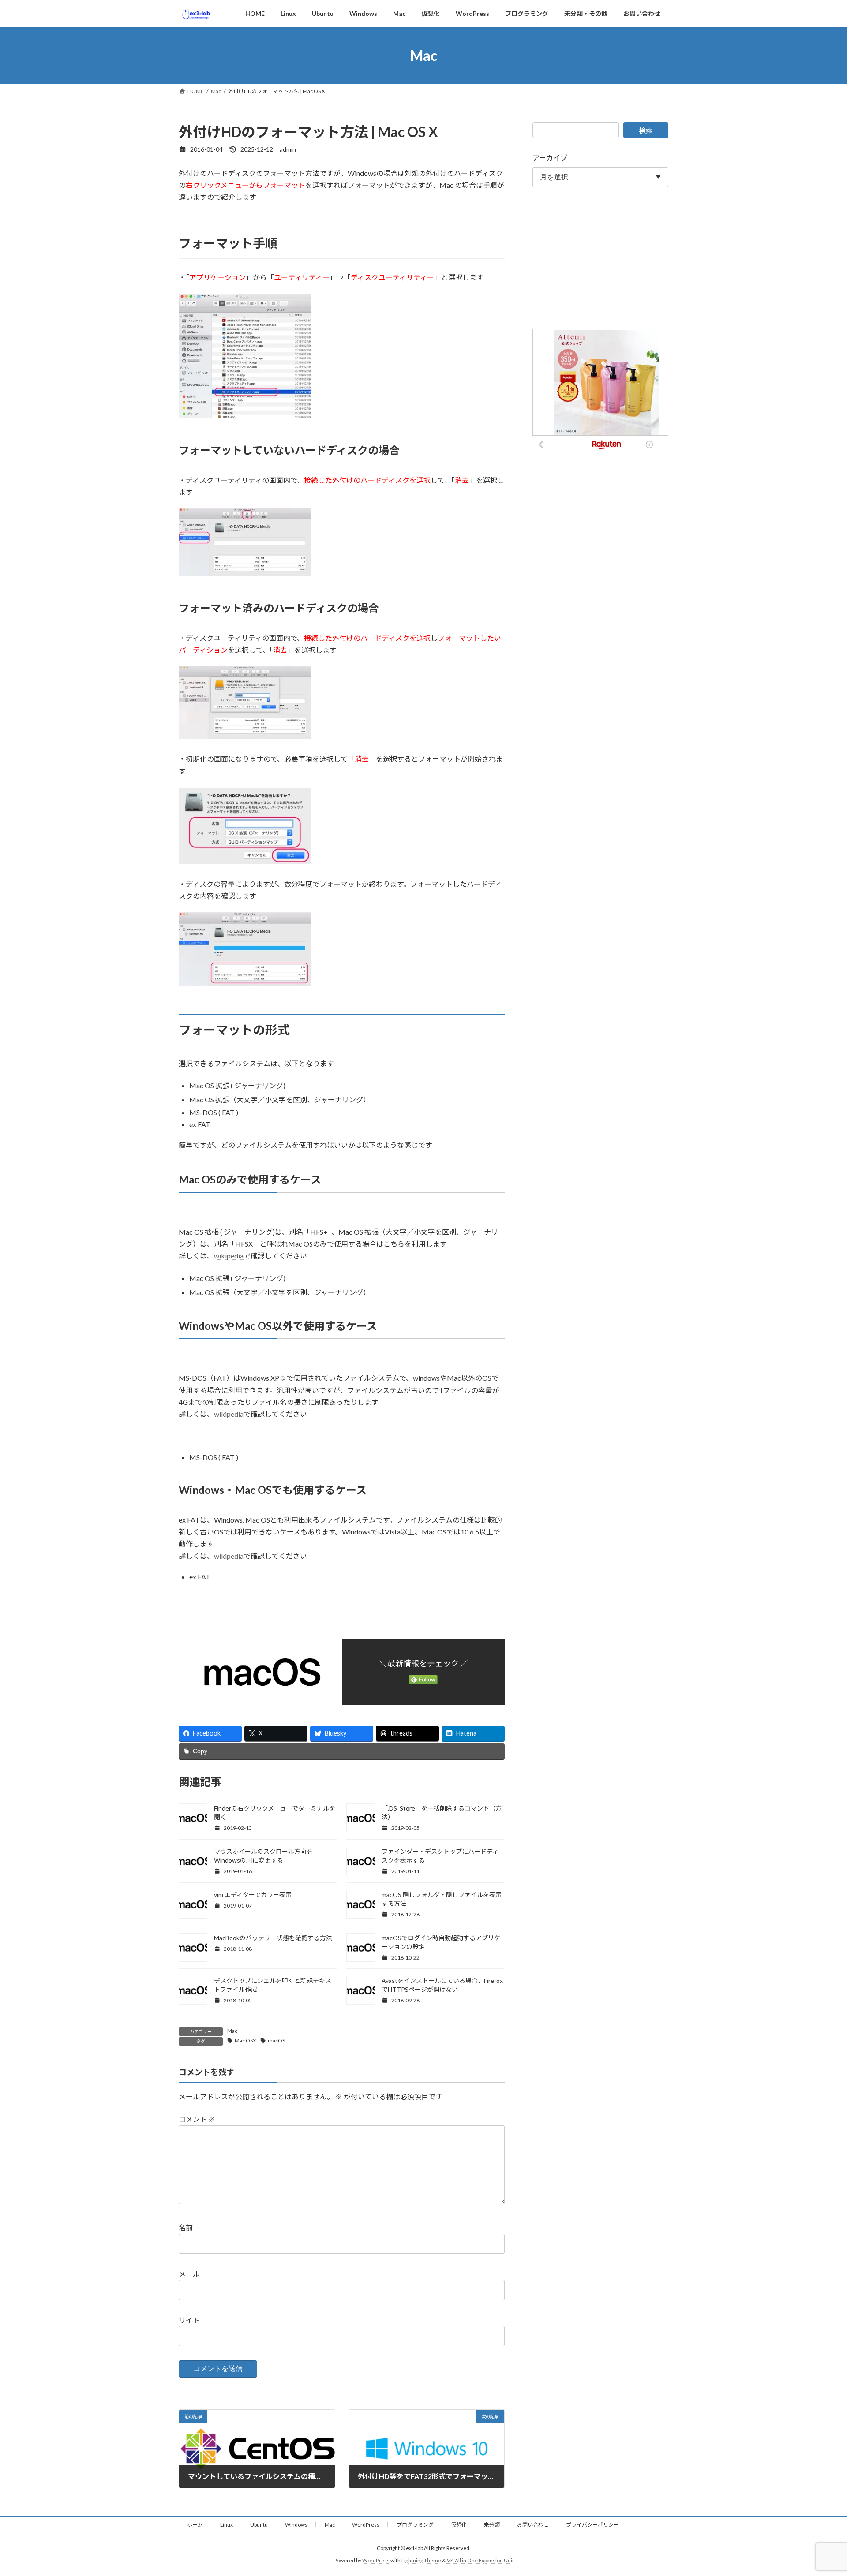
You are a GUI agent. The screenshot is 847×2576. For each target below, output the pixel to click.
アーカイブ (550, 158)
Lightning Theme (421, 2561)
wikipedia (229, 1256)
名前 (186, 2228)
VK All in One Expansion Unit (480, 2561)
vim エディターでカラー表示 (253, 1895)
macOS (276, 2040)
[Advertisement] (600, 260)
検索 (646, 130)
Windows (296, 2525)
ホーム (195, 2525)
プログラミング (415, 2525)
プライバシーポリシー (592, 2525)
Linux (227, 2525)
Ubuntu (259, 2525)
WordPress (366, 2525)
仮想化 (459, 2525)
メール (189, 2274)
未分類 (492, 2525)
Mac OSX (245, 2040)
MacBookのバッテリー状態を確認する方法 (273, 1938)
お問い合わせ (533, 2525)
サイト (189, 2320)
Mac (232, 2031)
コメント (197, 2119)
